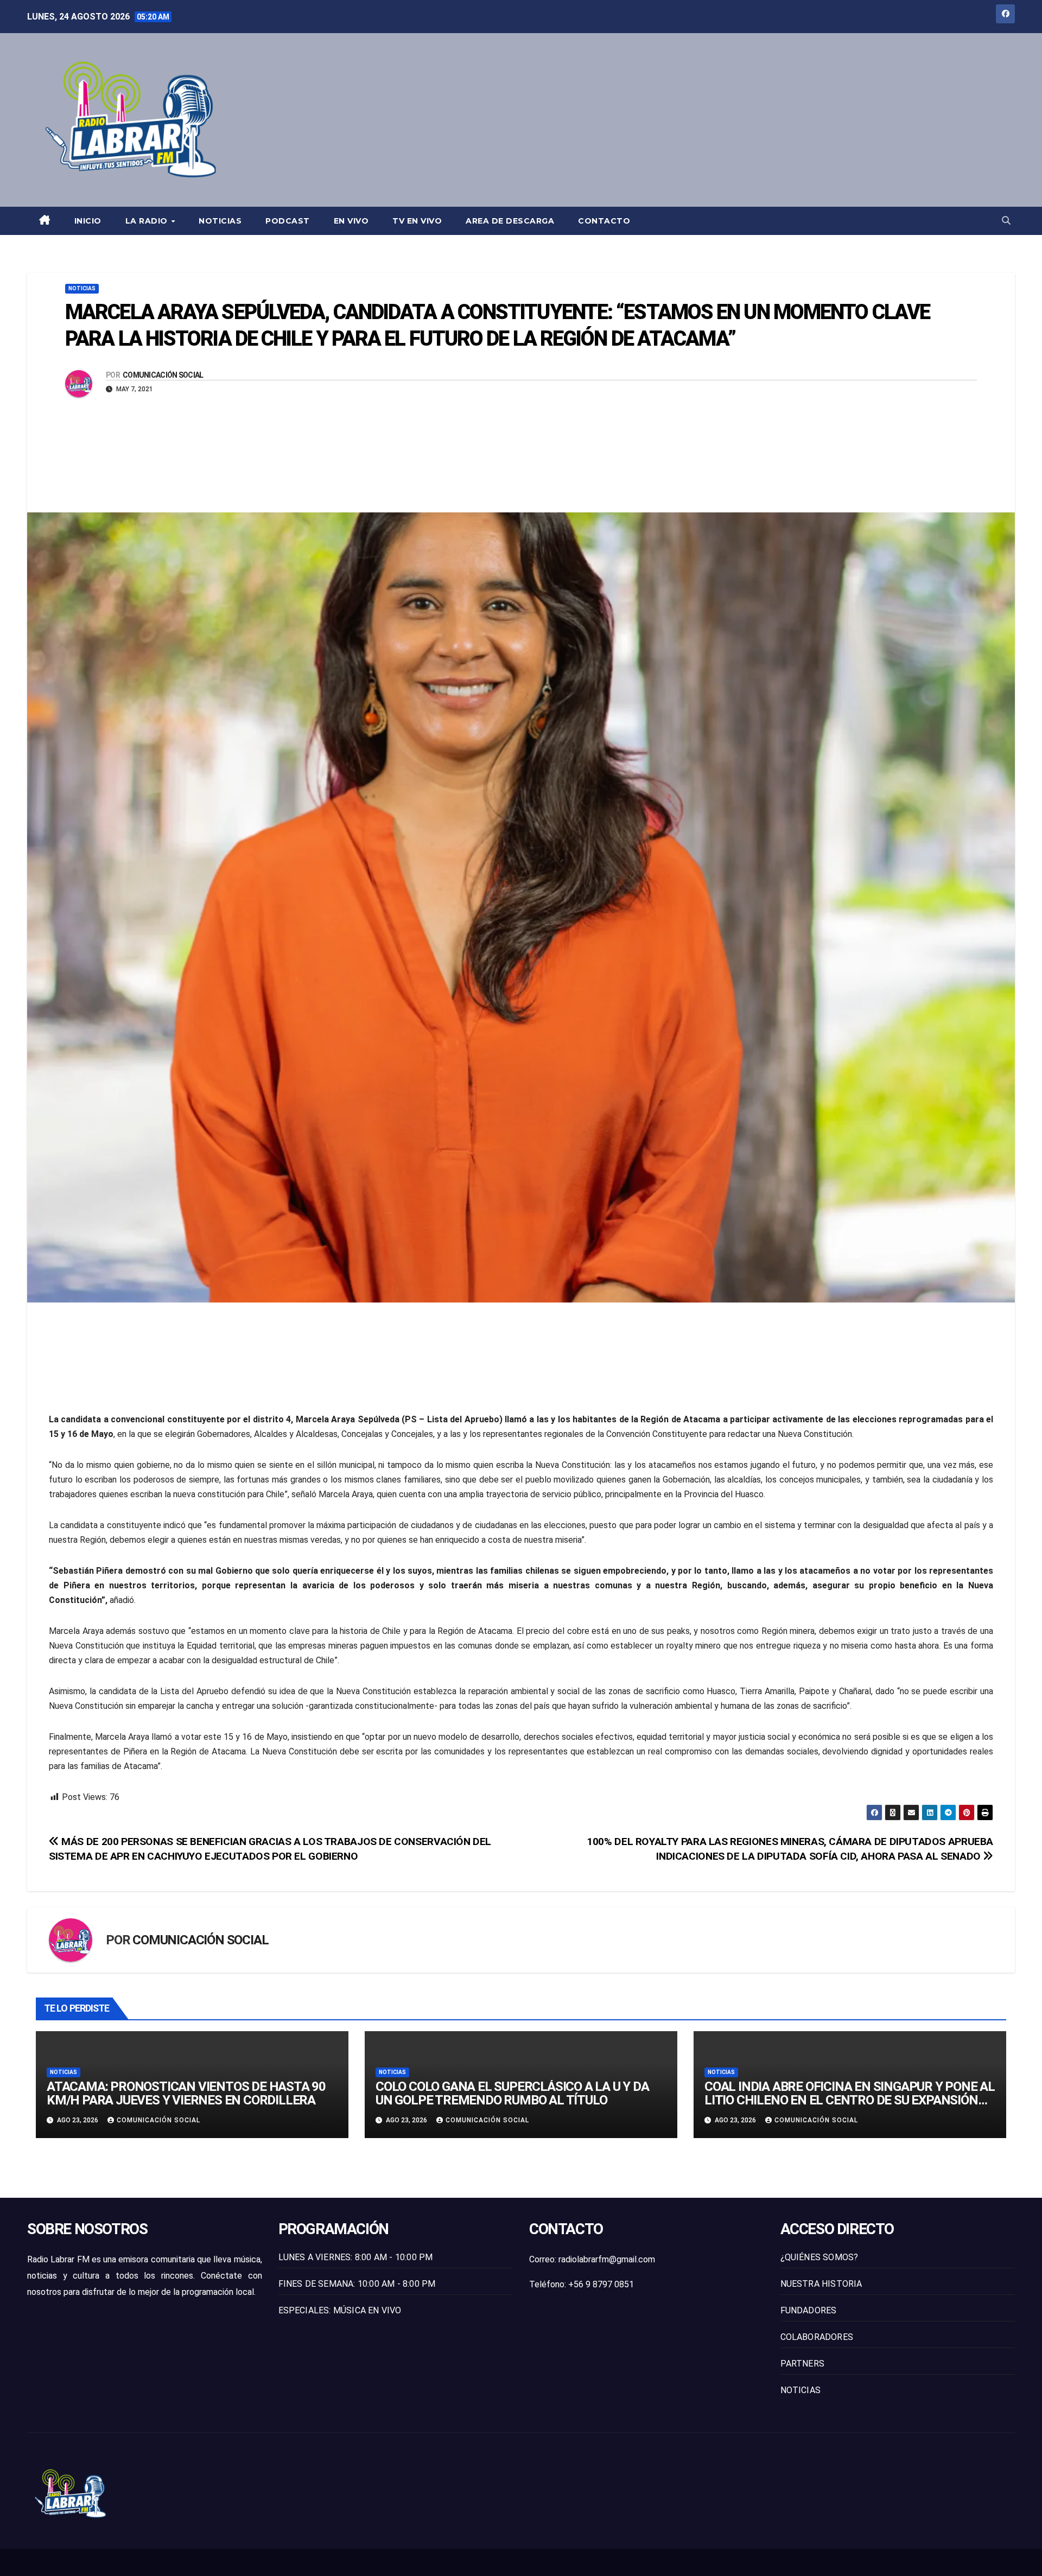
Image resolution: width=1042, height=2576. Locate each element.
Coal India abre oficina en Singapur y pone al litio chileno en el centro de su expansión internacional (850, 2100)
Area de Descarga (510, 221)
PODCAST (288, 221)
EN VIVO (351, 221)
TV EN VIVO (417, 221)
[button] (1006, 221)
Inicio (88, 221)
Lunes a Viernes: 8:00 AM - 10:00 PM (356, 2257)
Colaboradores (817, 2337)
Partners (803, 2364)
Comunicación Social (163, 375)
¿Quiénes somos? (819, 2257)
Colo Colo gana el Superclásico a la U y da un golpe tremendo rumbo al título (512, 2093)
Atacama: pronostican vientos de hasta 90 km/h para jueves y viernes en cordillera (186, 2093)
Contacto (604, 221)
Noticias (220, 221)
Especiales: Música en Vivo (340, 2310)
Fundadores (809, 2310)
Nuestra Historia (821, 2284)
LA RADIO (148, 221)
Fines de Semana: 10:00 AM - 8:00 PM (357, 2284)
